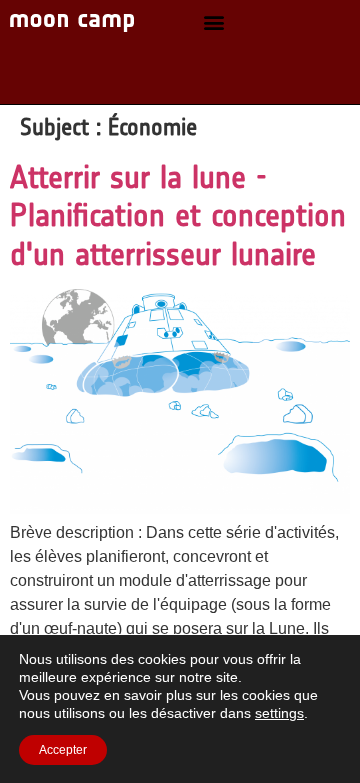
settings (279, 713)
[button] (213, 22)
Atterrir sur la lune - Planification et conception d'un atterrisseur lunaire (178, 215)
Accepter (63, 750)
